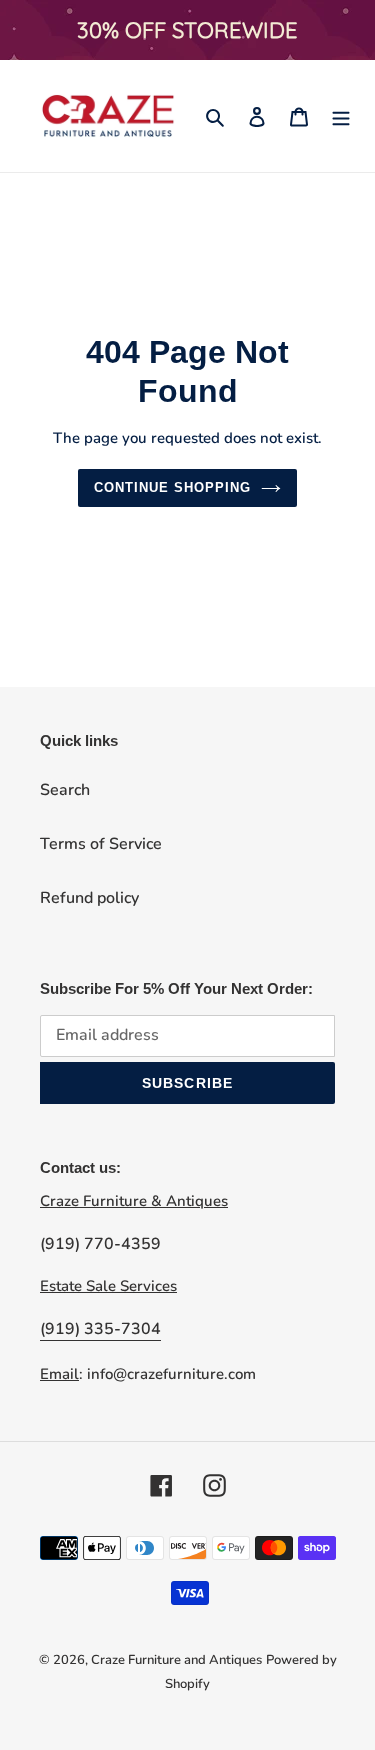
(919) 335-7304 (100, 1329)
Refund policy (89, 898)
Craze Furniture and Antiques (176, 1660)
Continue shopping (173, 487)
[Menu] (341, 116)
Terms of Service (101, 844)
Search (65, 790)
